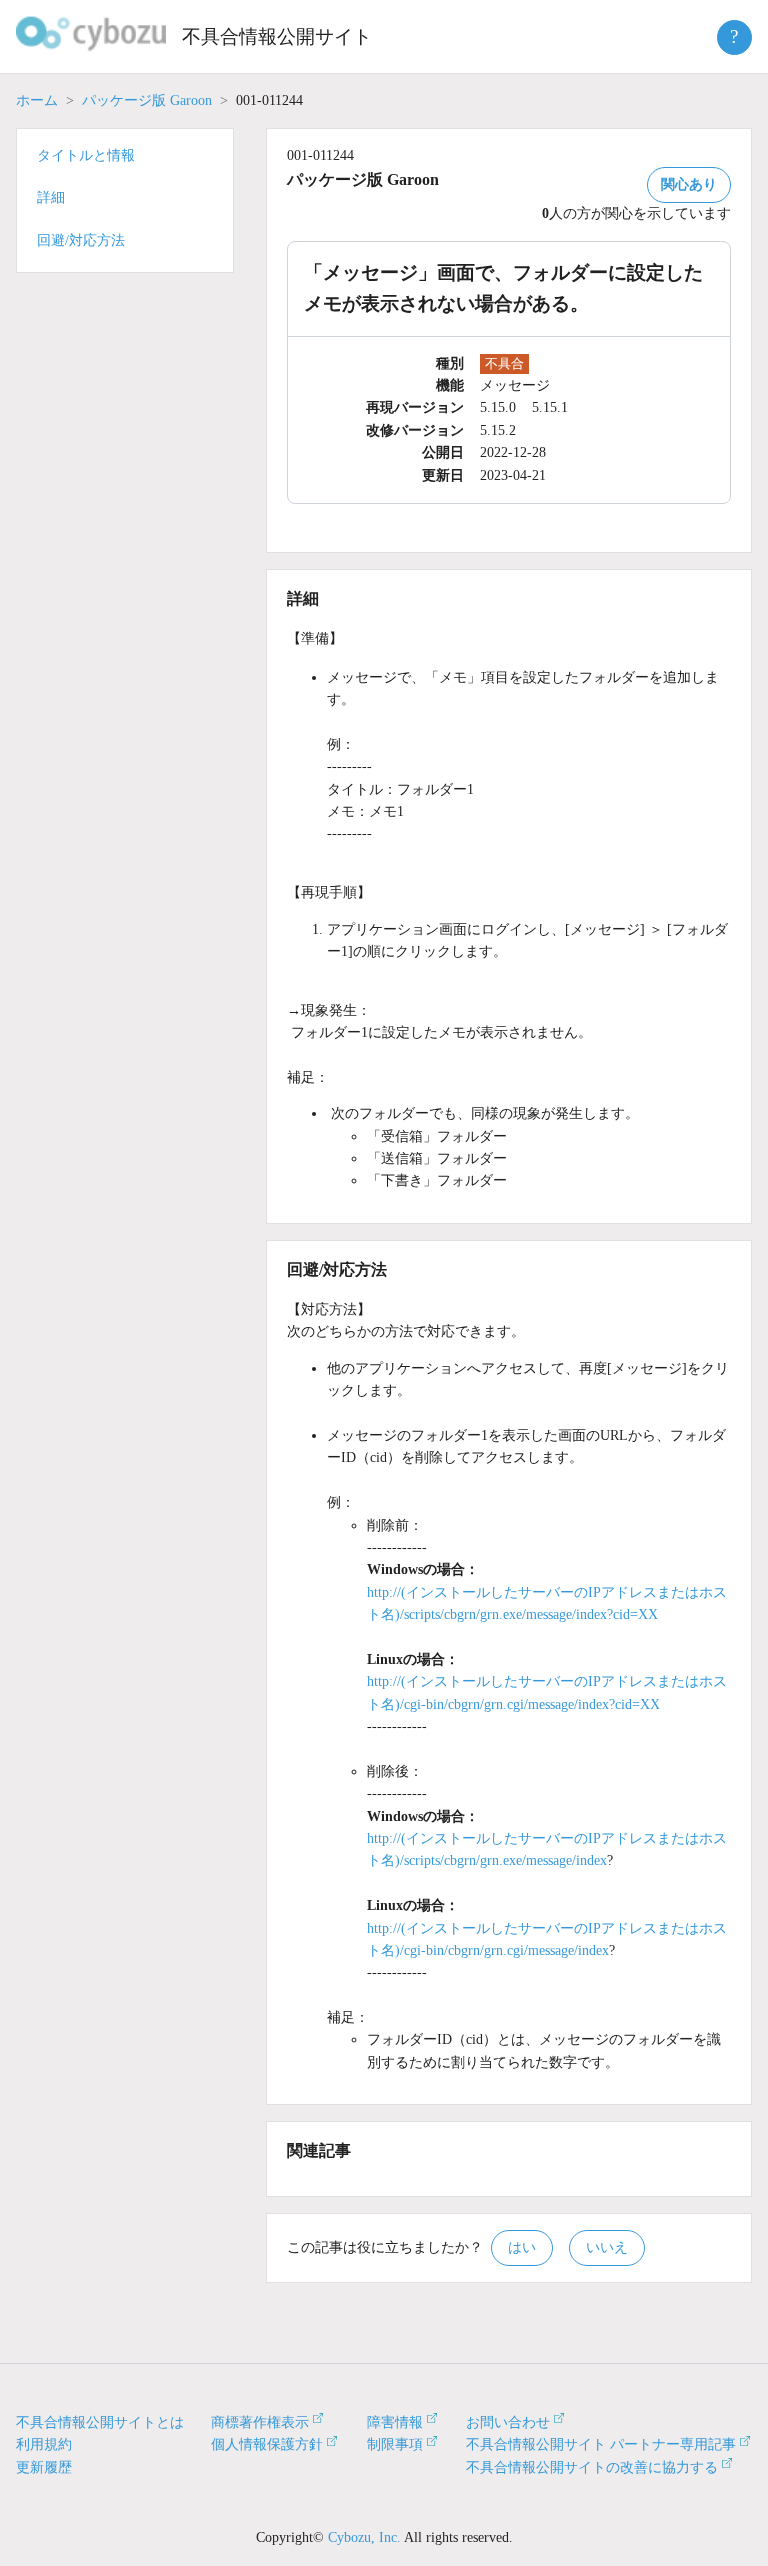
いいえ (607, 2247)
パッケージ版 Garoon (147, 100)
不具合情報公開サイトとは (100, 2422)
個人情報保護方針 (267, 2444)
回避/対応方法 (81, 240)
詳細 (51, 197)
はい (522, 2247)
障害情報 (395, 2422)
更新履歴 (44, 2467)
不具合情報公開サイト (277, 36)
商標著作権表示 (260, 2422)
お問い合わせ (508, 2422)
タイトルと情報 (86, 155)
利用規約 (44, 2444)
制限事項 (395, 2444)
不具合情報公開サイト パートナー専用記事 (601, 2444)
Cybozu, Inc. (364, 2537)
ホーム (37, 100)
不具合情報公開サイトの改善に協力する (592, 2467)
